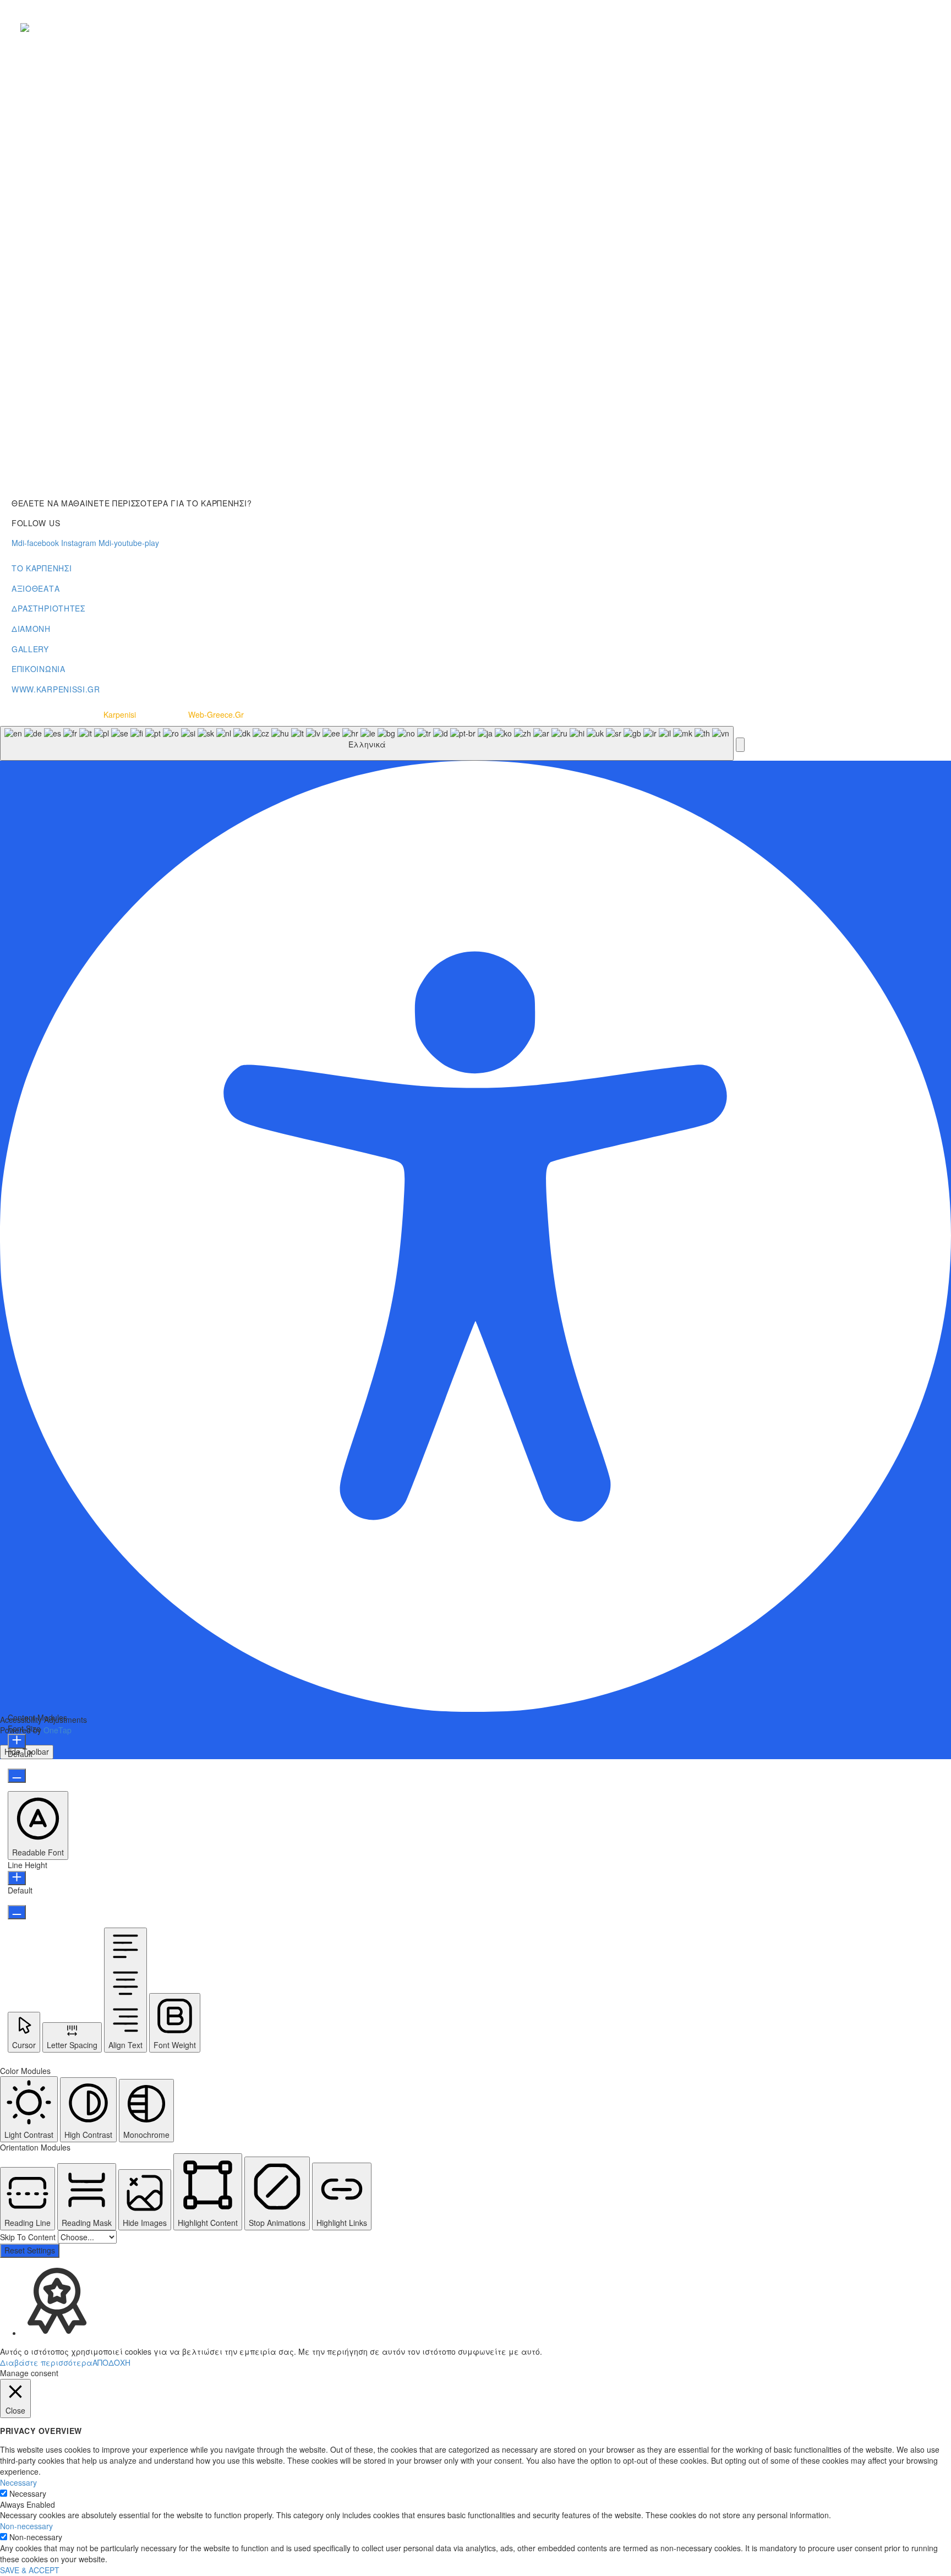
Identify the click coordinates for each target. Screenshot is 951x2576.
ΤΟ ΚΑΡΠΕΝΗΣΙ (42, 568)
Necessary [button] (18, 2482)
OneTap (58, 1730)
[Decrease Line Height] (17, 1912)
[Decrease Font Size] (17, 1776)
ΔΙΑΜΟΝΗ (31, 629)
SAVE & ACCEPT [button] (30, 2570)
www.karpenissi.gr (56, 689)
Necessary (28, 2493)
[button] (740, 745)
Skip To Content (29, 2237)
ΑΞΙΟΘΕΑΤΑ (35, 588)
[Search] (931, 28)
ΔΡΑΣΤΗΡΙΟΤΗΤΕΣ (48, 608)
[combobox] (367, 743)
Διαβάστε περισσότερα (46, 2362)
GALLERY (30, 649)
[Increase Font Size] (17, 1741)
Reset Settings (30, 2250)
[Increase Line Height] (17, 1878)
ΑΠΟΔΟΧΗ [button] (111, 2362)
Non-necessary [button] (26, 2526)
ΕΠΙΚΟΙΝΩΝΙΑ (39, 669)
